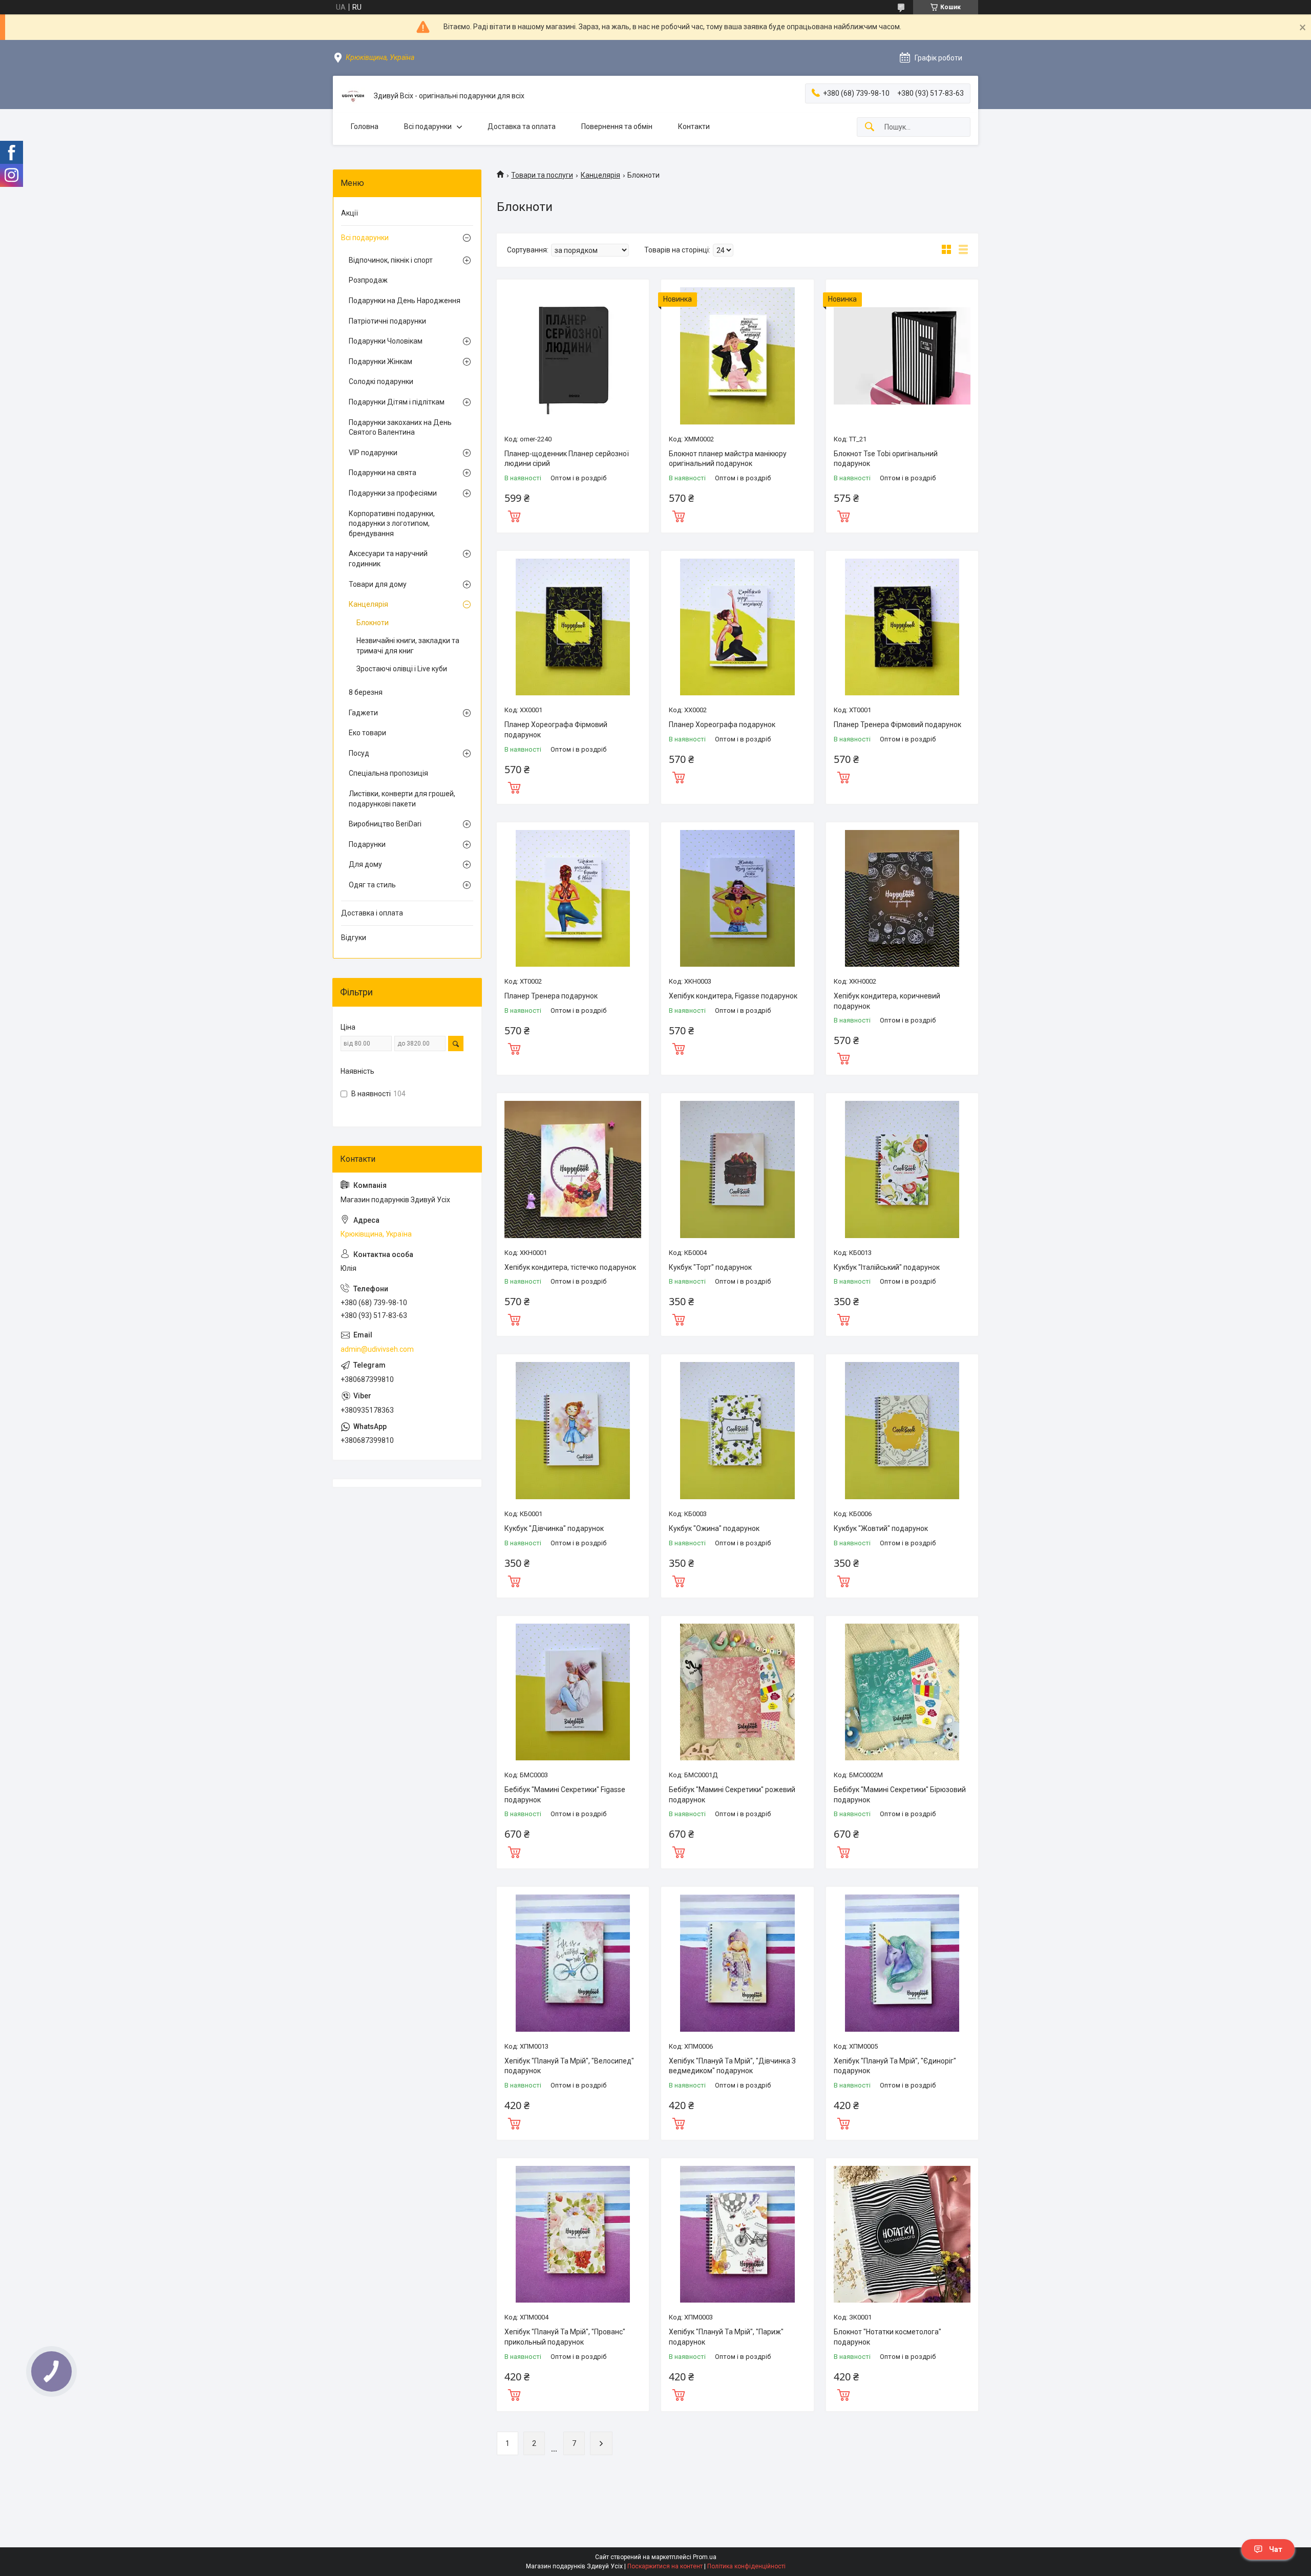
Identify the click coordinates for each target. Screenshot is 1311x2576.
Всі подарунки (428, 126)
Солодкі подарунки (381, 381)
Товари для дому (378, 584)
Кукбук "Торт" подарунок (710, 1267)
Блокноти (373, 623)
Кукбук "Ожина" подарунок (714, 1528)
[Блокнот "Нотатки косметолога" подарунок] (902, 2234)
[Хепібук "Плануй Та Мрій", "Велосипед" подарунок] (573, 1963)
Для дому (365, 864)
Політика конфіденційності (746, 2566)
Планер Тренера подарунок (551, 996)
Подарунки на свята (383, 473)
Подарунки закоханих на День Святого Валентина (400, 428)
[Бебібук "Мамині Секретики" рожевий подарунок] (737, 1692)
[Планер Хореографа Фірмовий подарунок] (573, 627)
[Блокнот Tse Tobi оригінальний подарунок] (902, 356)
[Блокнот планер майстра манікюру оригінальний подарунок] (737, 356)
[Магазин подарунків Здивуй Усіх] (353, 96)
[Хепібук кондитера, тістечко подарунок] (573, 1169)
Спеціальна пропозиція (388, 773)
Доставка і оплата (372, 913)
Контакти (694, 126)
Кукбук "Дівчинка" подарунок (554, 1528)
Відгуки (354, 938)
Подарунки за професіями (393, 493)
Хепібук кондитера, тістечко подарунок (570, 1267)
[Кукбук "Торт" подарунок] (737, 1169)
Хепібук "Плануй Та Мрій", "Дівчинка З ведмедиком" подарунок (732, 2066)
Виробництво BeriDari (385, 824)
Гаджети (363, 713)
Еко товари (367, 733)
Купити (514, 515)
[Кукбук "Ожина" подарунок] (737, 1430)
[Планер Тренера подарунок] (573, 898)
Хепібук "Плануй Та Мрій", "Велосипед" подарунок (569, 2066)
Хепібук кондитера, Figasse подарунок (733, 996)
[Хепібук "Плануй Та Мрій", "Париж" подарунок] (737, 2234)
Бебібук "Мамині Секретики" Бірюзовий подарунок (900, 1795)
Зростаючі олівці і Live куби (402, 669)
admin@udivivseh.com (377, 1349)
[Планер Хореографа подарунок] (737, 627)
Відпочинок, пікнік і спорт (391, 260)
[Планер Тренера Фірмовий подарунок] (902, 627)
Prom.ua (705, 2557)
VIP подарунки (373, 453)
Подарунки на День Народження (405, 301)
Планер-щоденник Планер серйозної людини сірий (567, 459)
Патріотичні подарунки (387, 321)
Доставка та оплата (522, 126)
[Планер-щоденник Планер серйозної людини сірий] (573, 356)
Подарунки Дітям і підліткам (397, 402)
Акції (350, 213)
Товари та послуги (542, 175)
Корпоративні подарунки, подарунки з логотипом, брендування (392, 524)
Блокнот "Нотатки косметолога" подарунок (887, 2337)
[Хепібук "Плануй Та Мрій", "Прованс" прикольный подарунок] (573, 2234)
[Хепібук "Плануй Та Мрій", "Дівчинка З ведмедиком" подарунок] (737, 1963)
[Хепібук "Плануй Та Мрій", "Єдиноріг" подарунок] (902, 1963)
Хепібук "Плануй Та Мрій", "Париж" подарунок (726, 2337)
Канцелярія (600, 175)
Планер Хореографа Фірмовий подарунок (556, 730)
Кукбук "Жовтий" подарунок (881, 1528)
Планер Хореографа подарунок (722, 725)
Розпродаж (368, 280)
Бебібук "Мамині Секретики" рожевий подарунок (732, 1795)
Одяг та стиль (372, 885)
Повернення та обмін (617, 126)
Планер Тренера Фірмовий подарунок (897, 725)
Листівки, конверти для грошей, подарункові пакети (402, 799)
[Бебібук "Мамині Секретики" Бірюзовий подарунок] (902, 1692)
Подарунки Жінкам (380, 361)
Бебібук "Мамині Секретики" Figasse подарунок (565, 1795)
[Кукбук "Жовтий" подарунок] (902, 1430)
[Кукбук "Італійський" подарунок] (902, 1169)
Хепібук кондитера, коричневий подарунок (887, 1001)
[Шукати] (870, 127)
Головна (365, 126)
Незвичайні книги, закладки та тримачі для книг (408, 646)
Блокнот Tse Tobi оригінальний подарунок (886, 459)
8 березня (366, 692)
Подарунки (367, 844)
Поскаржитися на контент (665, 2566)
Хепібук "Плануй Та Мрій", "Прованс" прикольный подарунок (565, 2337)
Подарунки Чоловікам (386, 341)
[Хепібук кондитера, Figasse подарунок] (737, 898)
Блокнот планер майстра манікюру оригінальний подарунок (728, 459)
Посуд (359, 753)
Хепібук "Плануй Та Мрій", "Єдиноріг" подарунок (895, 2066)
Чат (1276, 2549)
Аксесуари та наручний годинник (388, 559)
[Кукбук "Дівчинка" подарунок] (573, 1430)
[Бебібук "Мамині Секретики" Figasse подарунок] (573, 1692)
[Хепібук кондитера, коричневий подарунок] (902, 898)
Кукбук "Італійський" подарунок (887, 1267)
